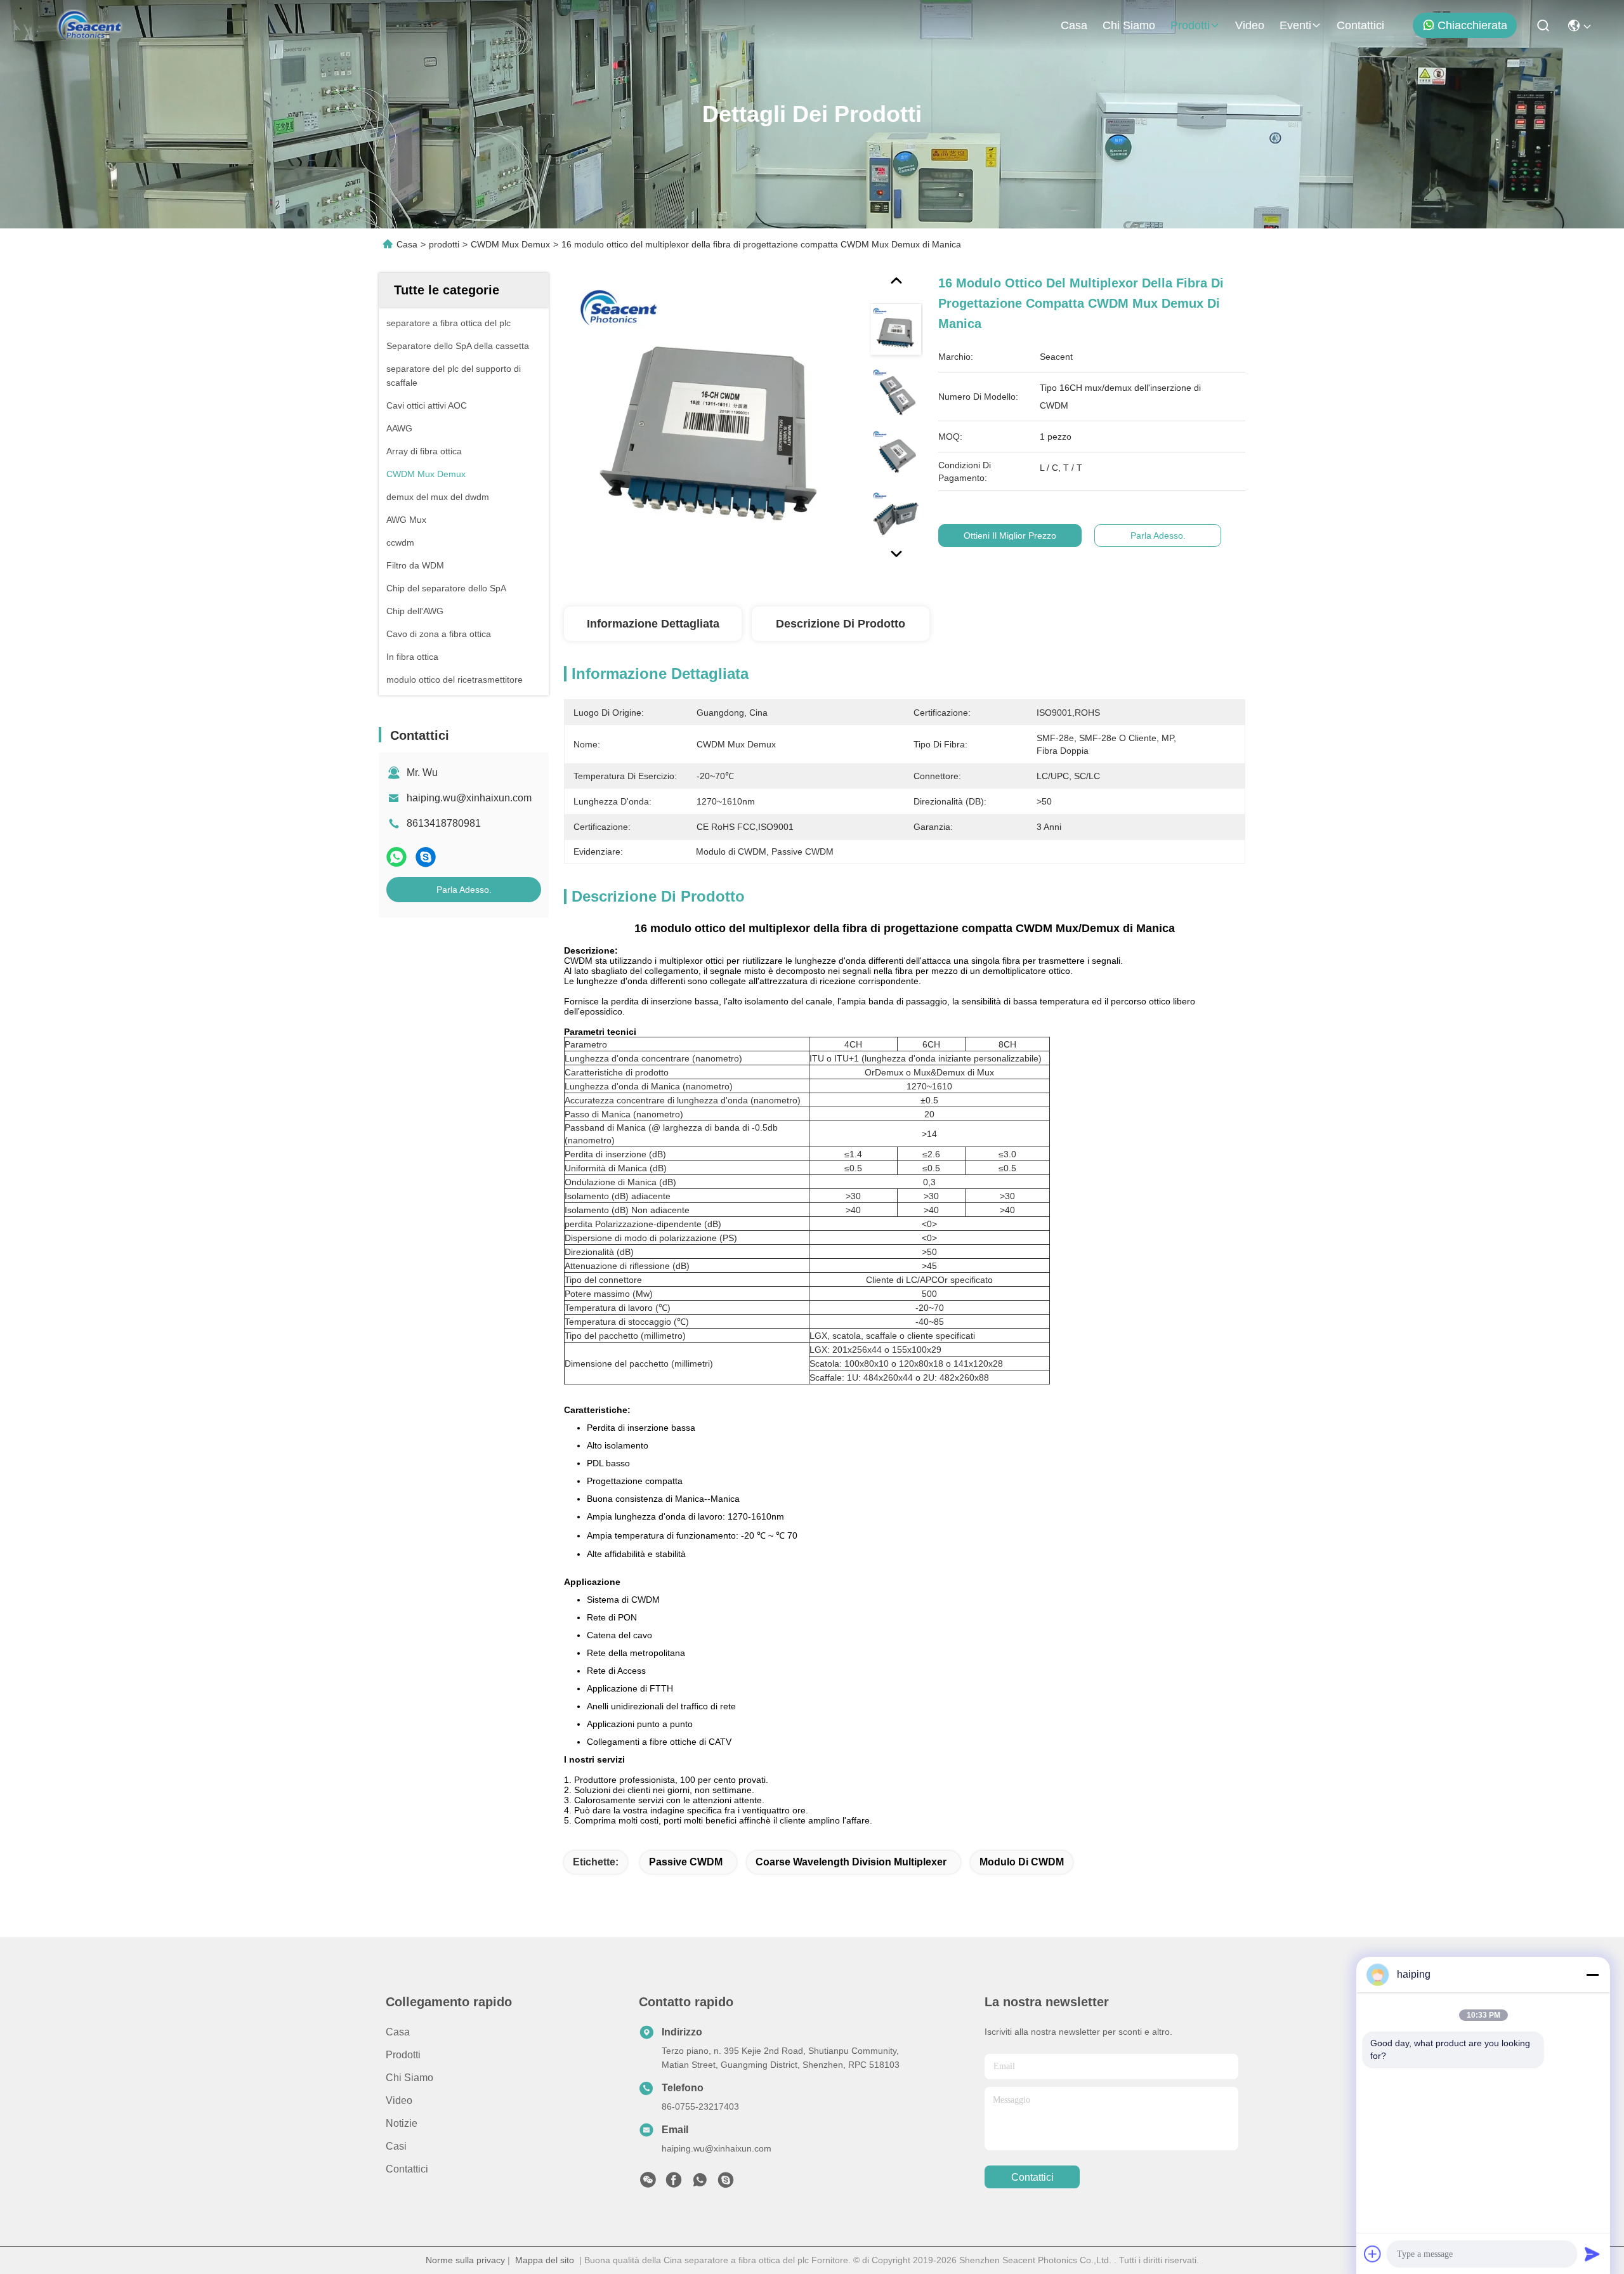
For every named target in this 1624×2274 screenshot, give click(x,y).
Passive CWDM (686, 1862)
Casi (396, 2146)
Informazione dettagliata (653, 624)
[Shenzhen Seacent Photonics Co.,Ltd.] (90, 25)
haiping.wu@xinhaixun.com (469, 798)
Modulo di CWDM (1022, 1862)
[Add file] (1373, 2254)
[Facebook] (674, 2183)
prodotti (1190, 25)
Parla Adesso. (464, 890)
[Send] (1592, 2254)
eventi (1295, 25)
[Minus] (1592, 1975)
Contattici (1360, 25)
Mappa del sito (545, 2260)
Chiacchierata (1472, 25)
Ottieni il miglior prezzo (1010, 536)
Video (1250, 25)
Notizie (402, 2123)
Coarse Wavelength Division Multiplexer (851, 1862)
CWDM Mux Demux (510, 244)
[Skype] (426, 857)
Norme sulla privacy (465, 2260)
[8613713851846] (700, 2183)
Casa (1074, 25)
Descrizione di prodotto (841, 624)
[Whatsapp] (396, 857)
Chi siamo (1129, 25)
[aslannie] (726, 2183)
